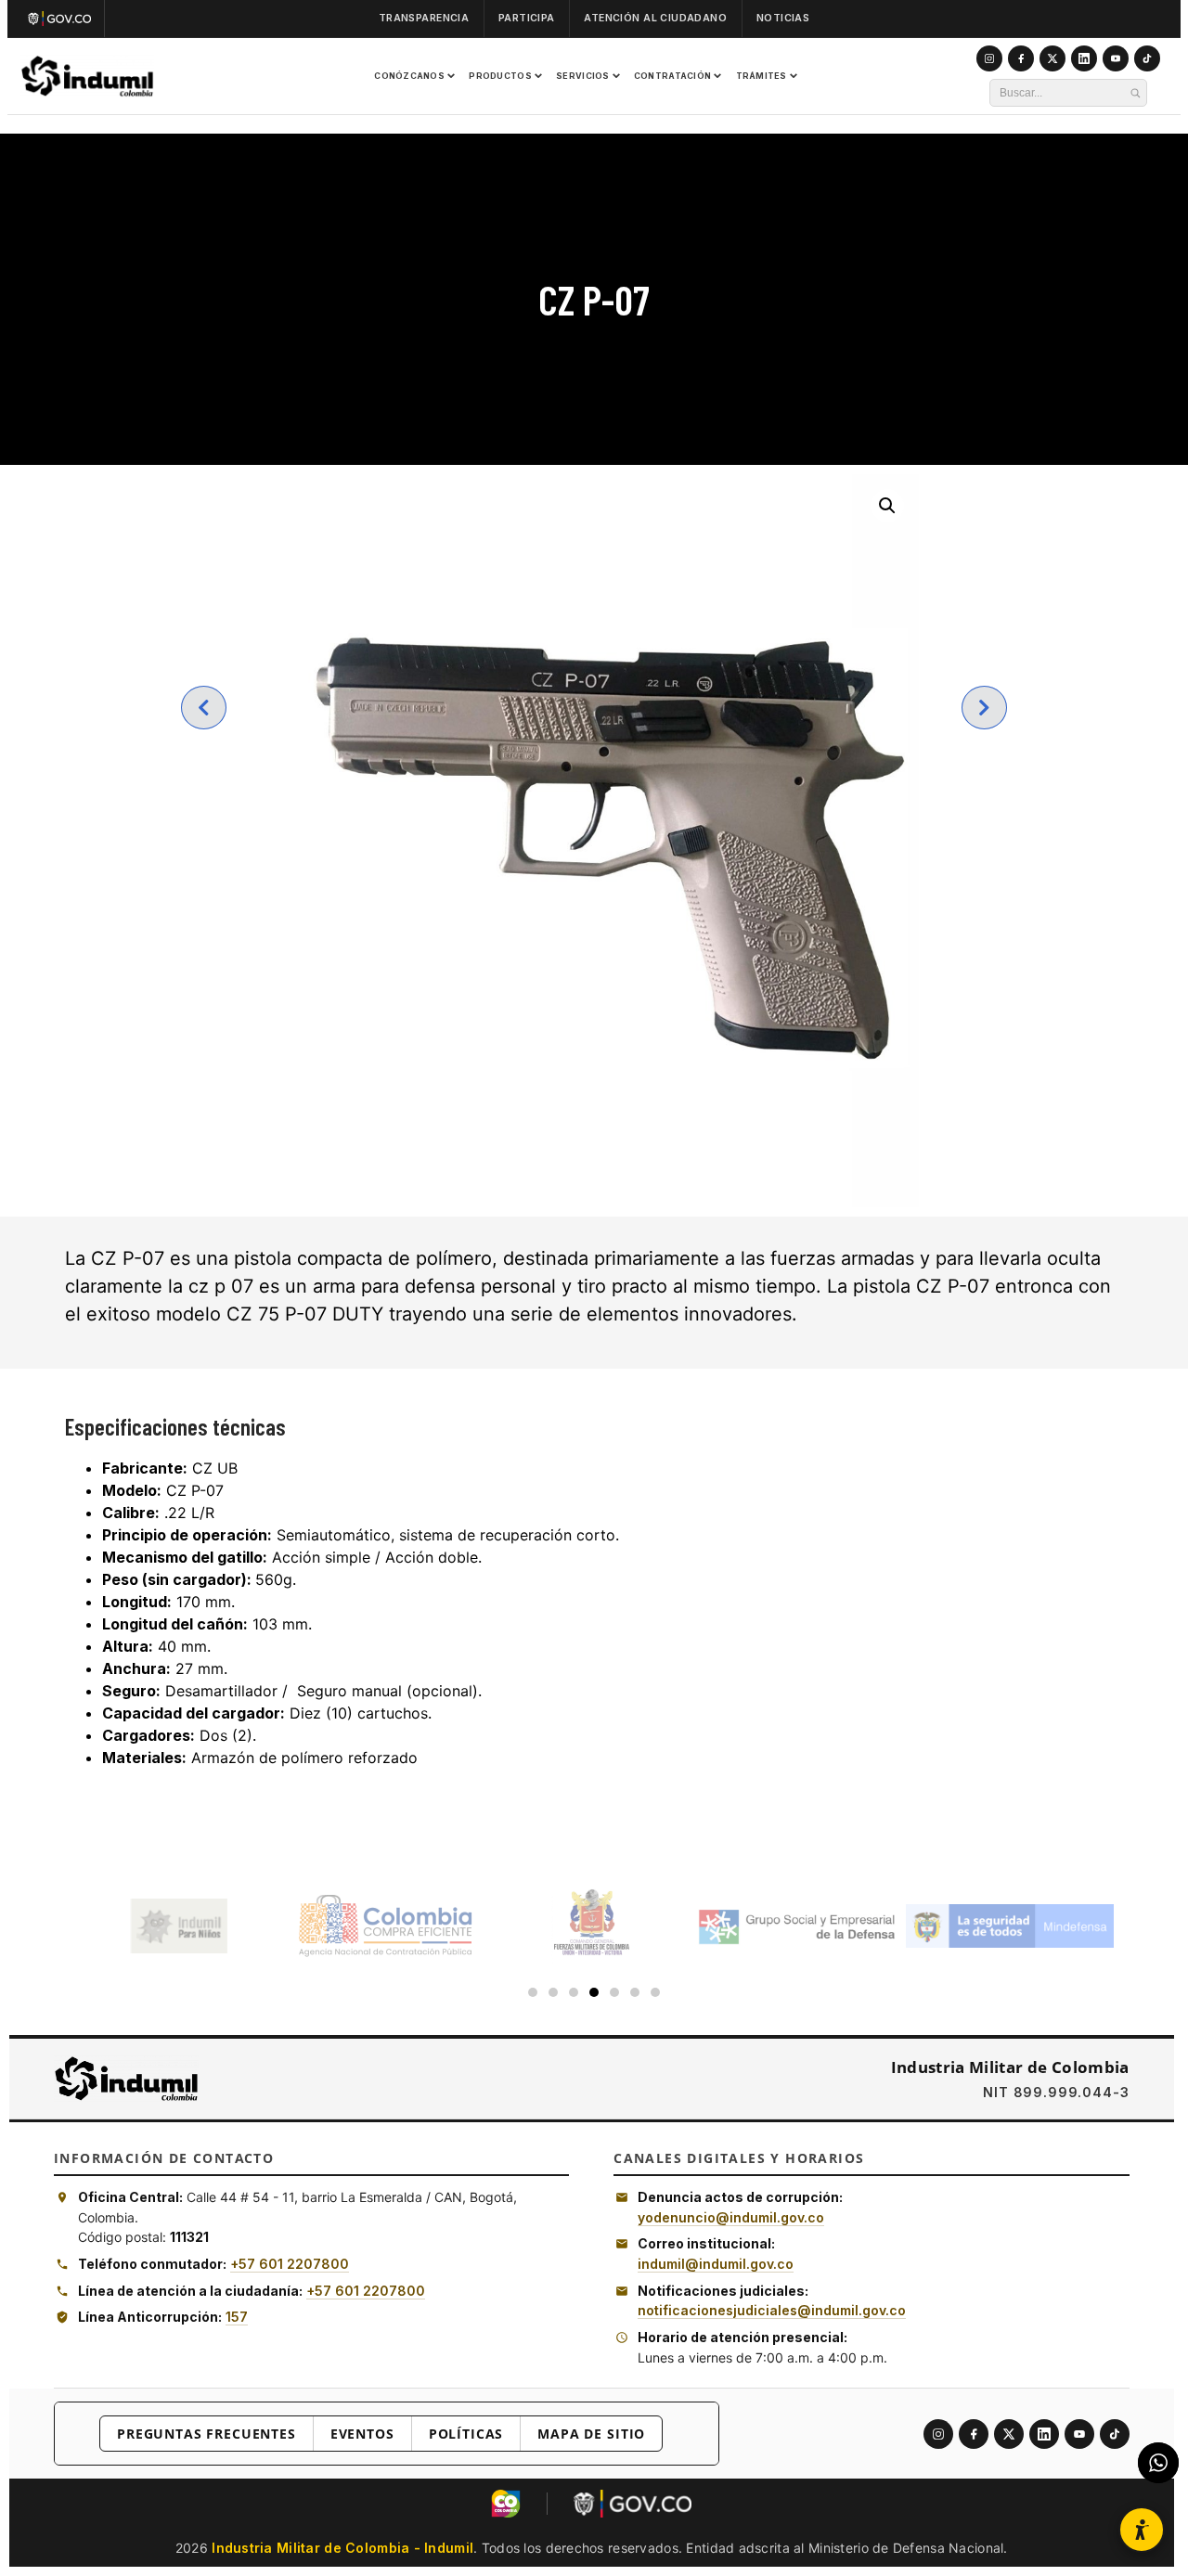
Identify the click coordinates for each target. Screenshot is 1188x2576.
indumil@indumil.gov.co (716, 2264)
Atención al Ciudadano (655, 18)
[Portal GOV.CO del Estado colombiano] (633, 2504)
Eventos (362, 2434)
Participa (527, 18)
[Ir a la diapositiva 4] (594, 1992)
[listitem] (938, 2434)
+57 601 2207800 (290, 2264)
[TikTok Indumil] (1147, 58)
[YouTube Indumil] (1116, 58)
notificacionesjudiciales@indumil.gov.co (772, 2310)
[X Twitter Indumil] (1052, 58)
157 (237, 2317)
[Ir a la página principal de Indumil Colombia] (126, 2079)
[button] (887, 506)
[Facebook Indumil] (1021, 58)
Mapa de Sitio (591, 2434)
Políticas (466, 2434)
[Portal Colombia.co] (506, 2504)
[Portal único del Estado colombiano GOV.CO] (64, 19)
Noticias (783, 18)
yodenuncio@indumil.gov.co (731, 2217)
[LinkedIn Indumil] (1084, 58)
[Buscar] (1135, 93)
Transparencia (424, 18)
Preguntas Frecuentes (207, 2434)
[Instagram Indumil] (989, 58)
